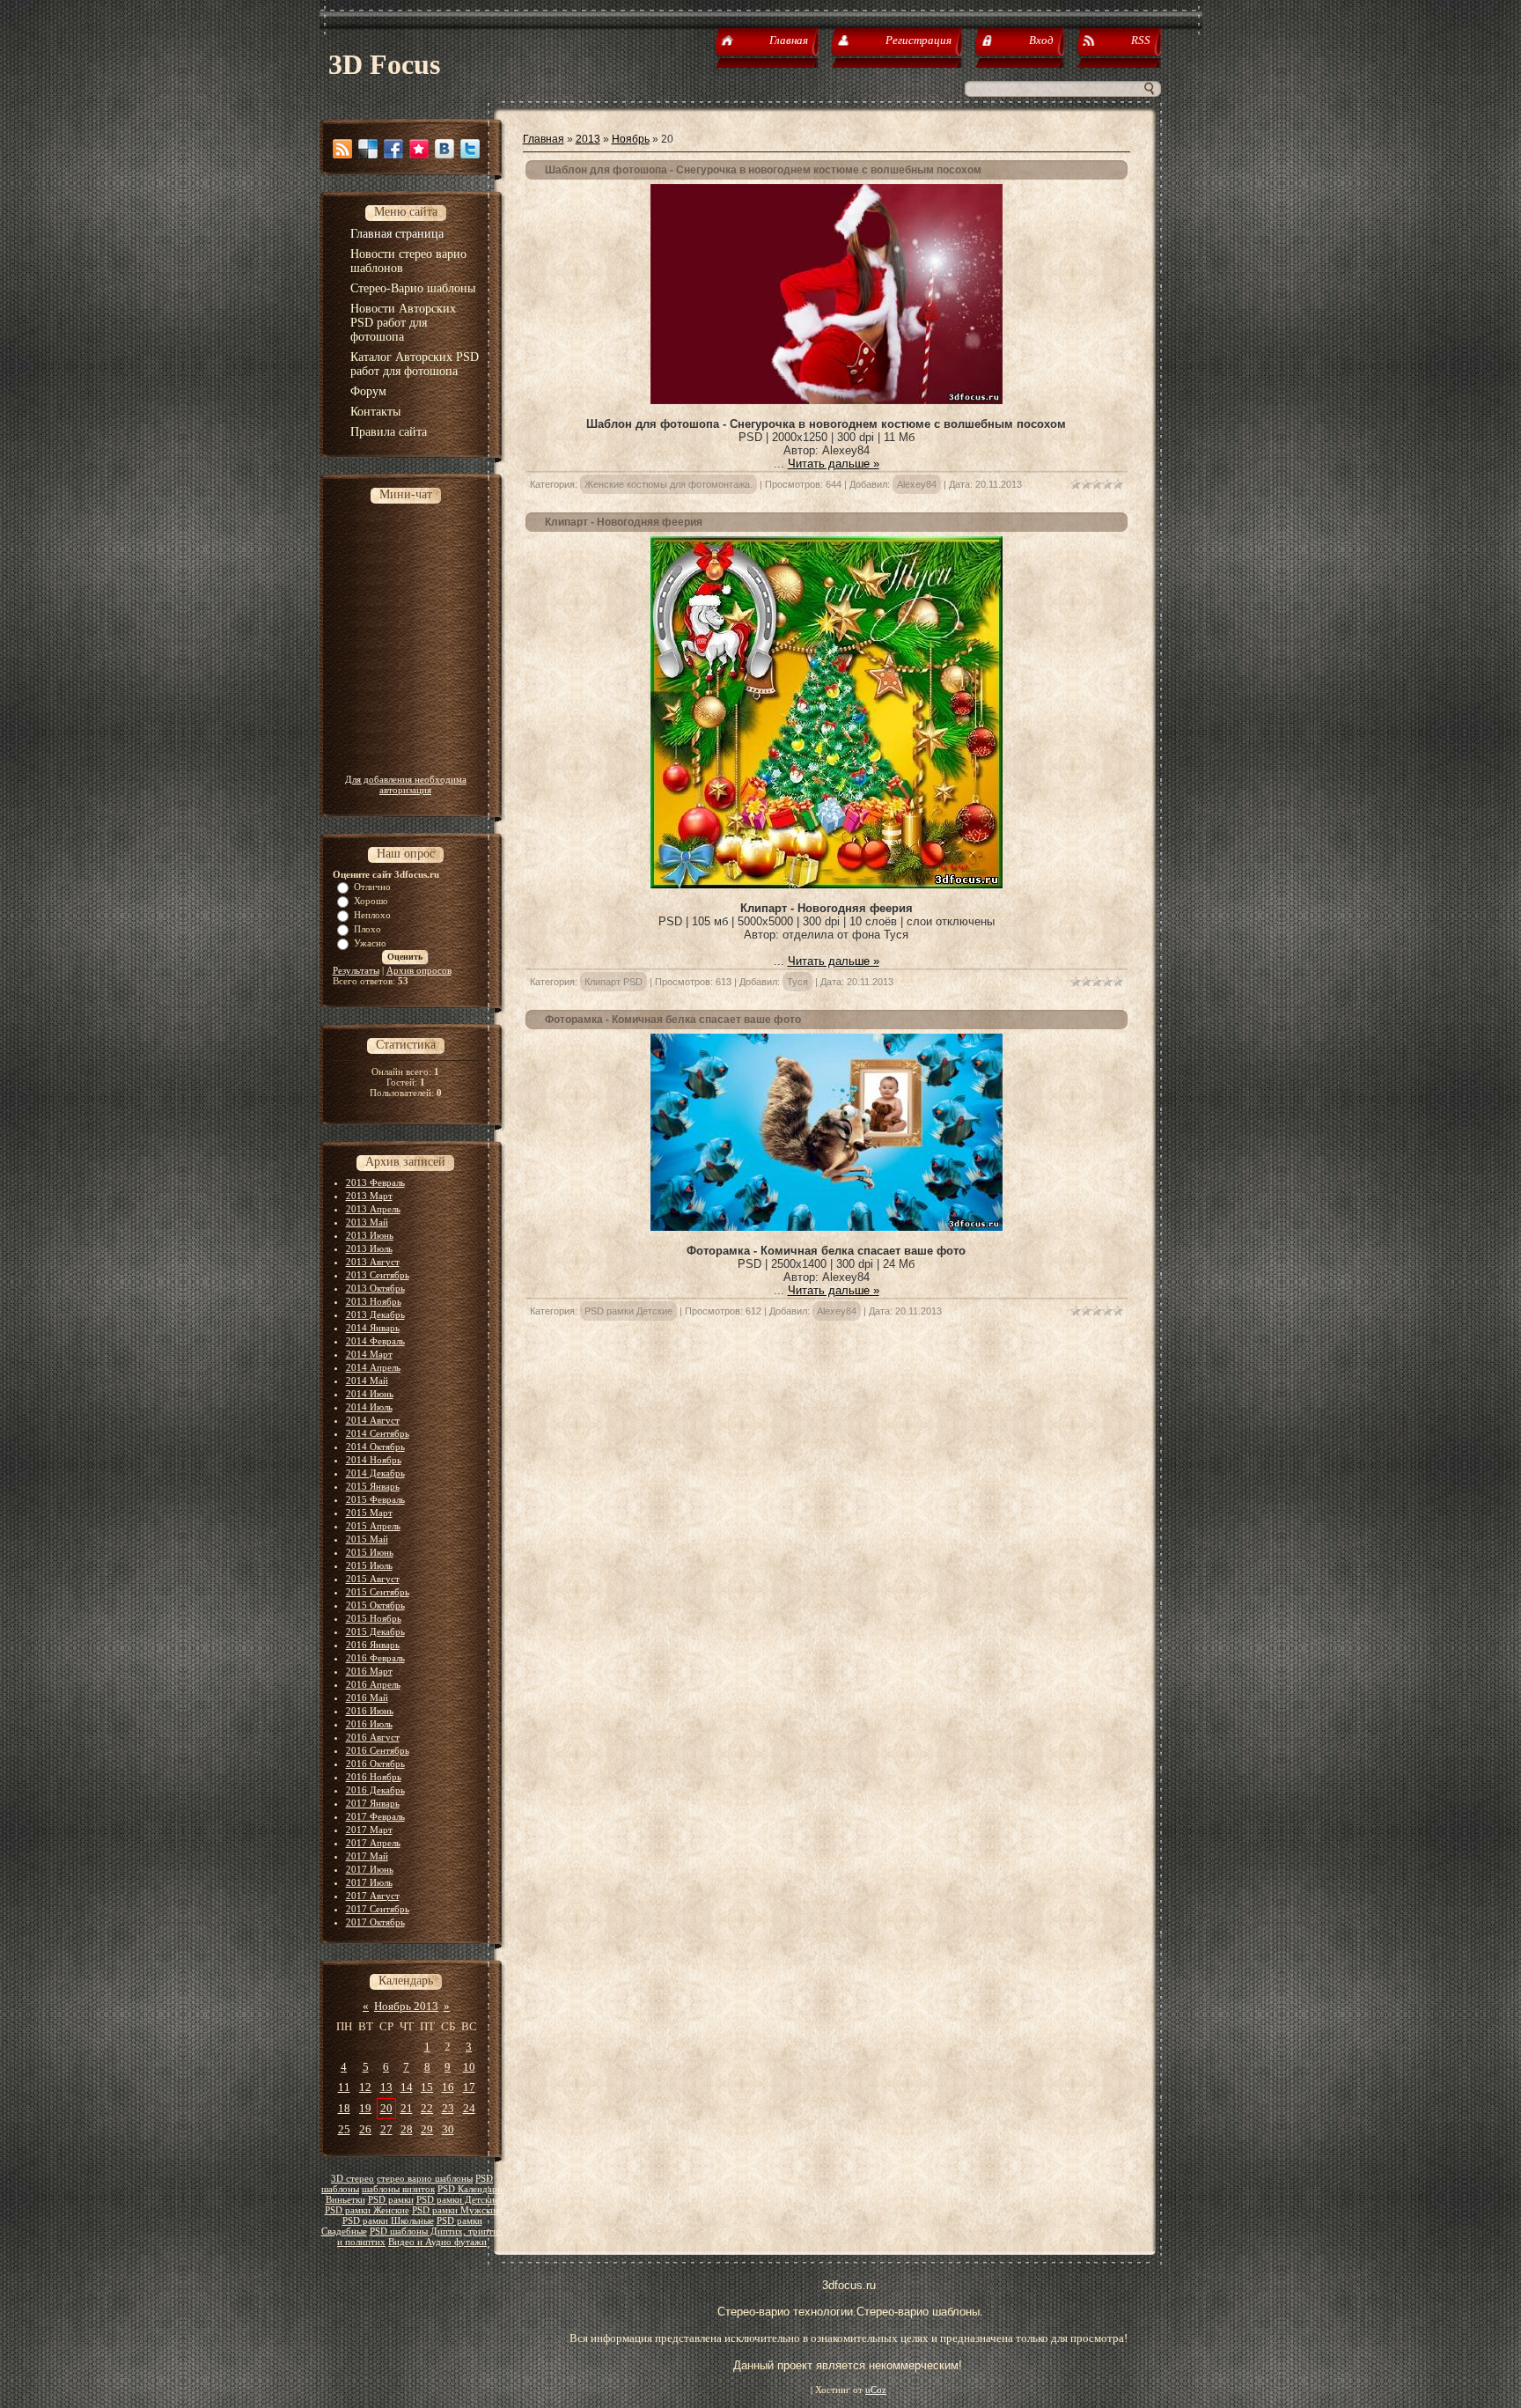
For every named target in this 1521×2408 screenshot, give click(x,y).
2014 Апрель (373, 1367)
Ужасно (370, 943)
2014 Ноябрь (374, 1460)
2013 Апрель (373, 1209)
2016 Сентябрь (378, 1750)
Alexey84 (917, 484)
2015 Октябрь (375, 1605)
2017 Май (367, 1856)
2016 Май (367, 1697)
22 (427, 2108)
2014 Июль (369, 1407)
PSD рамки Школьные (388, 2221)
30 (448, 2129)
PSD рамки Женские (367, 2210)
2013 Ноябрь (374, 1301)
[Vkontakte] (445, 149)
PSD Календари (470, 2189)
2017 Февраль (375, 1816)
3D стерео (353, 2179)
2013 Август (373, 1262)
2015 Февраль (375, 1499)
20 (386, 2108)
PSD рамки (391, 2200)
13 (386, 2087)
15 (427, 2087)
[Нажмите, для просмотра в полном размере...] (827, 400)
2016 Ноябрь (374, 1777)
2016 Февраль (375, 1658)
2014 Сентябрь (378, 1433)
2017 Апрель (373, 1843)
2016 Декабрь (375, 1790)
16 (448, 2087)
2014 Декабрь (375, 1473)
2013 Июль (369, 1248)
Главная (544, 139)
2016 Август (373, 1737)
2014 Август (373, 1420)
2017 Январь (373, 1803)
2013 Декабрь (375, 1314)
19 (365, 2108)
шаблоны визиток (398, 2189)
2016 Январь (373, 1645)
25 (344, 2129)
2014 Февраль (375, 1341)
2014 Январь (373, 1328)
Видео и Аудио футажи (437, 2242)
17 (469, 2087)
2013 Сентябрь (378, 1275)
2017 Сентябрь (378, 1909)
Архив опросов (419, 970)
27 (386, 2129)
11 (344, 2087)
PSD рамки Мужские (456, 2210)
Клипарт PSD (614, 982)
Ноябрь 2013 (406, 2006)
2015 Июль (369, 1565)
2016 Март (369, 1671)
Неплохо (372, 915)
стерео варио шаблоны (425, 2179)
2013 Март (369, 1196)
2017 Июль (369, 1882)
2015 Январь (373, 1486)
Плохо (367, 929)
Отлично (372, 887)
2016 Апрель (373, 1684)
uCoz (876, 2390)
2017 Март (369, 1830)
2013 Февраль (375, 1182)
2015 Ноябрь (374, 1618)
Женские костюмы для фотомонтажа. (669, 484)
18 (344, 2108)
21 (407, 2108)
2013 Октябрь (375, 1288)
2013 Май (367, 1222)
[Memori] (419, 149)
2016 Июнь (370, 1711)
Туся (797, 982)
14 (407, 2087)
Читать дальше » (834, 464)
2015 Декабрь (375, 1631)
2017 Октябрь (375, 1922)
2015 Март (369, 1513)
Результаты (356, 970)
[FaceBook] (393, 149)
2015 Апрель (373, 1526)
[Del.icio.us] (368, 149)
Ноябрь (631, 139)
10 (469, 2067)
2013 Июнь (370, 1235)
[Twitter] (470, 149)
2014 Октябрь (375, 1447)
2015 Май (367, 1539)
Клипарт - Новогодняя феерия (624, 522)
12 (365, 2087)
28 (407, 2129)
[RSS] (342, 149)
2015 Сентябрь (378, 1592)
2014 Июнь (370, 1394)
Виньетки (345, 2200)
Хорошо (371, 901)
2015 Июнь (370, 1552)
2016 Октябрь (375, 1764)
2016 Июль (369, 1724)
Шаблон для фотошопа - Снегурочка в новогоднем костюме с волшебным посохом (763, 170)
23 (448, 2108)
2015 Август (373, 1579)
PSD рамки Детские (458, 2200)
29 (427, 2129)
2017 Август (373, 1896)
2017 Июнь (370, 1869)
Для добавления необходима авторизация (406, 784)
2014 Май (367, 1381)
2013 (588, 139)
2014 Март (369, 1354)
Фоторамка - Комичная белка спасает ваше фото (673, 1020)
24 (469, 2108)
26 (365, 2129)
